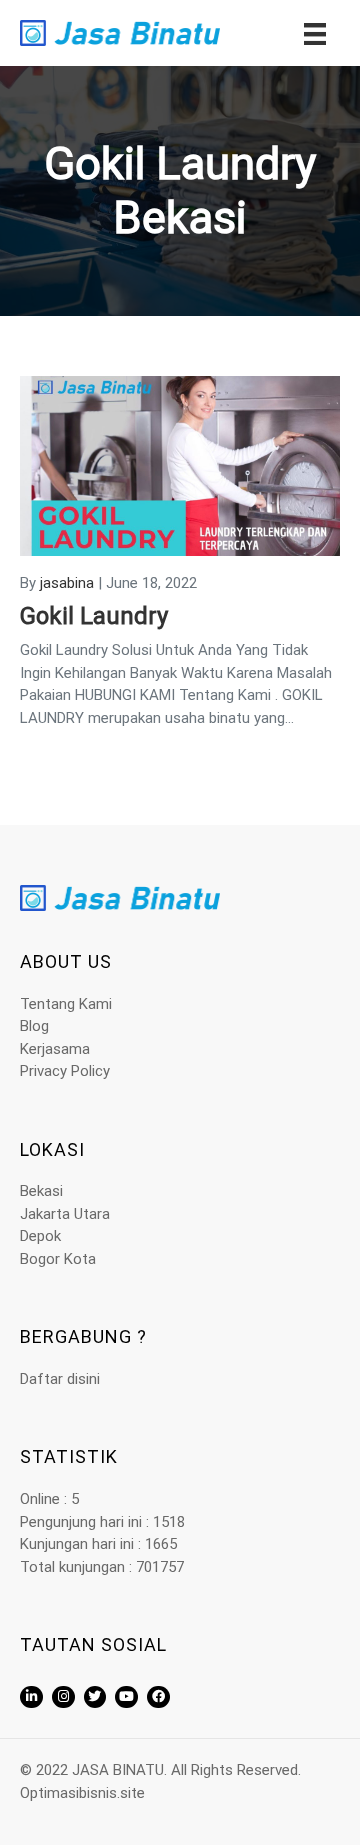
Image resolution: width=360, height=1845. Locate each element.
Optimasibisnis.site (82, 1793)
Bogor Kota (58, 1259)
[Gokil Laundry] (180, 465)
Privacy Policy (65, 1071)
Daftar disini (60, 1379)
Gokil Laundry (94, 616)
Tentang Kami (66, 1004)
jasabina (67, 583)
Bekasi (41, 1191)
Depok (40, 1236)
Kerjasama (55, 1049)
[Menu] (315, 33)
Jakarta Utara (65, 1214)
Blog (34, 1026)
